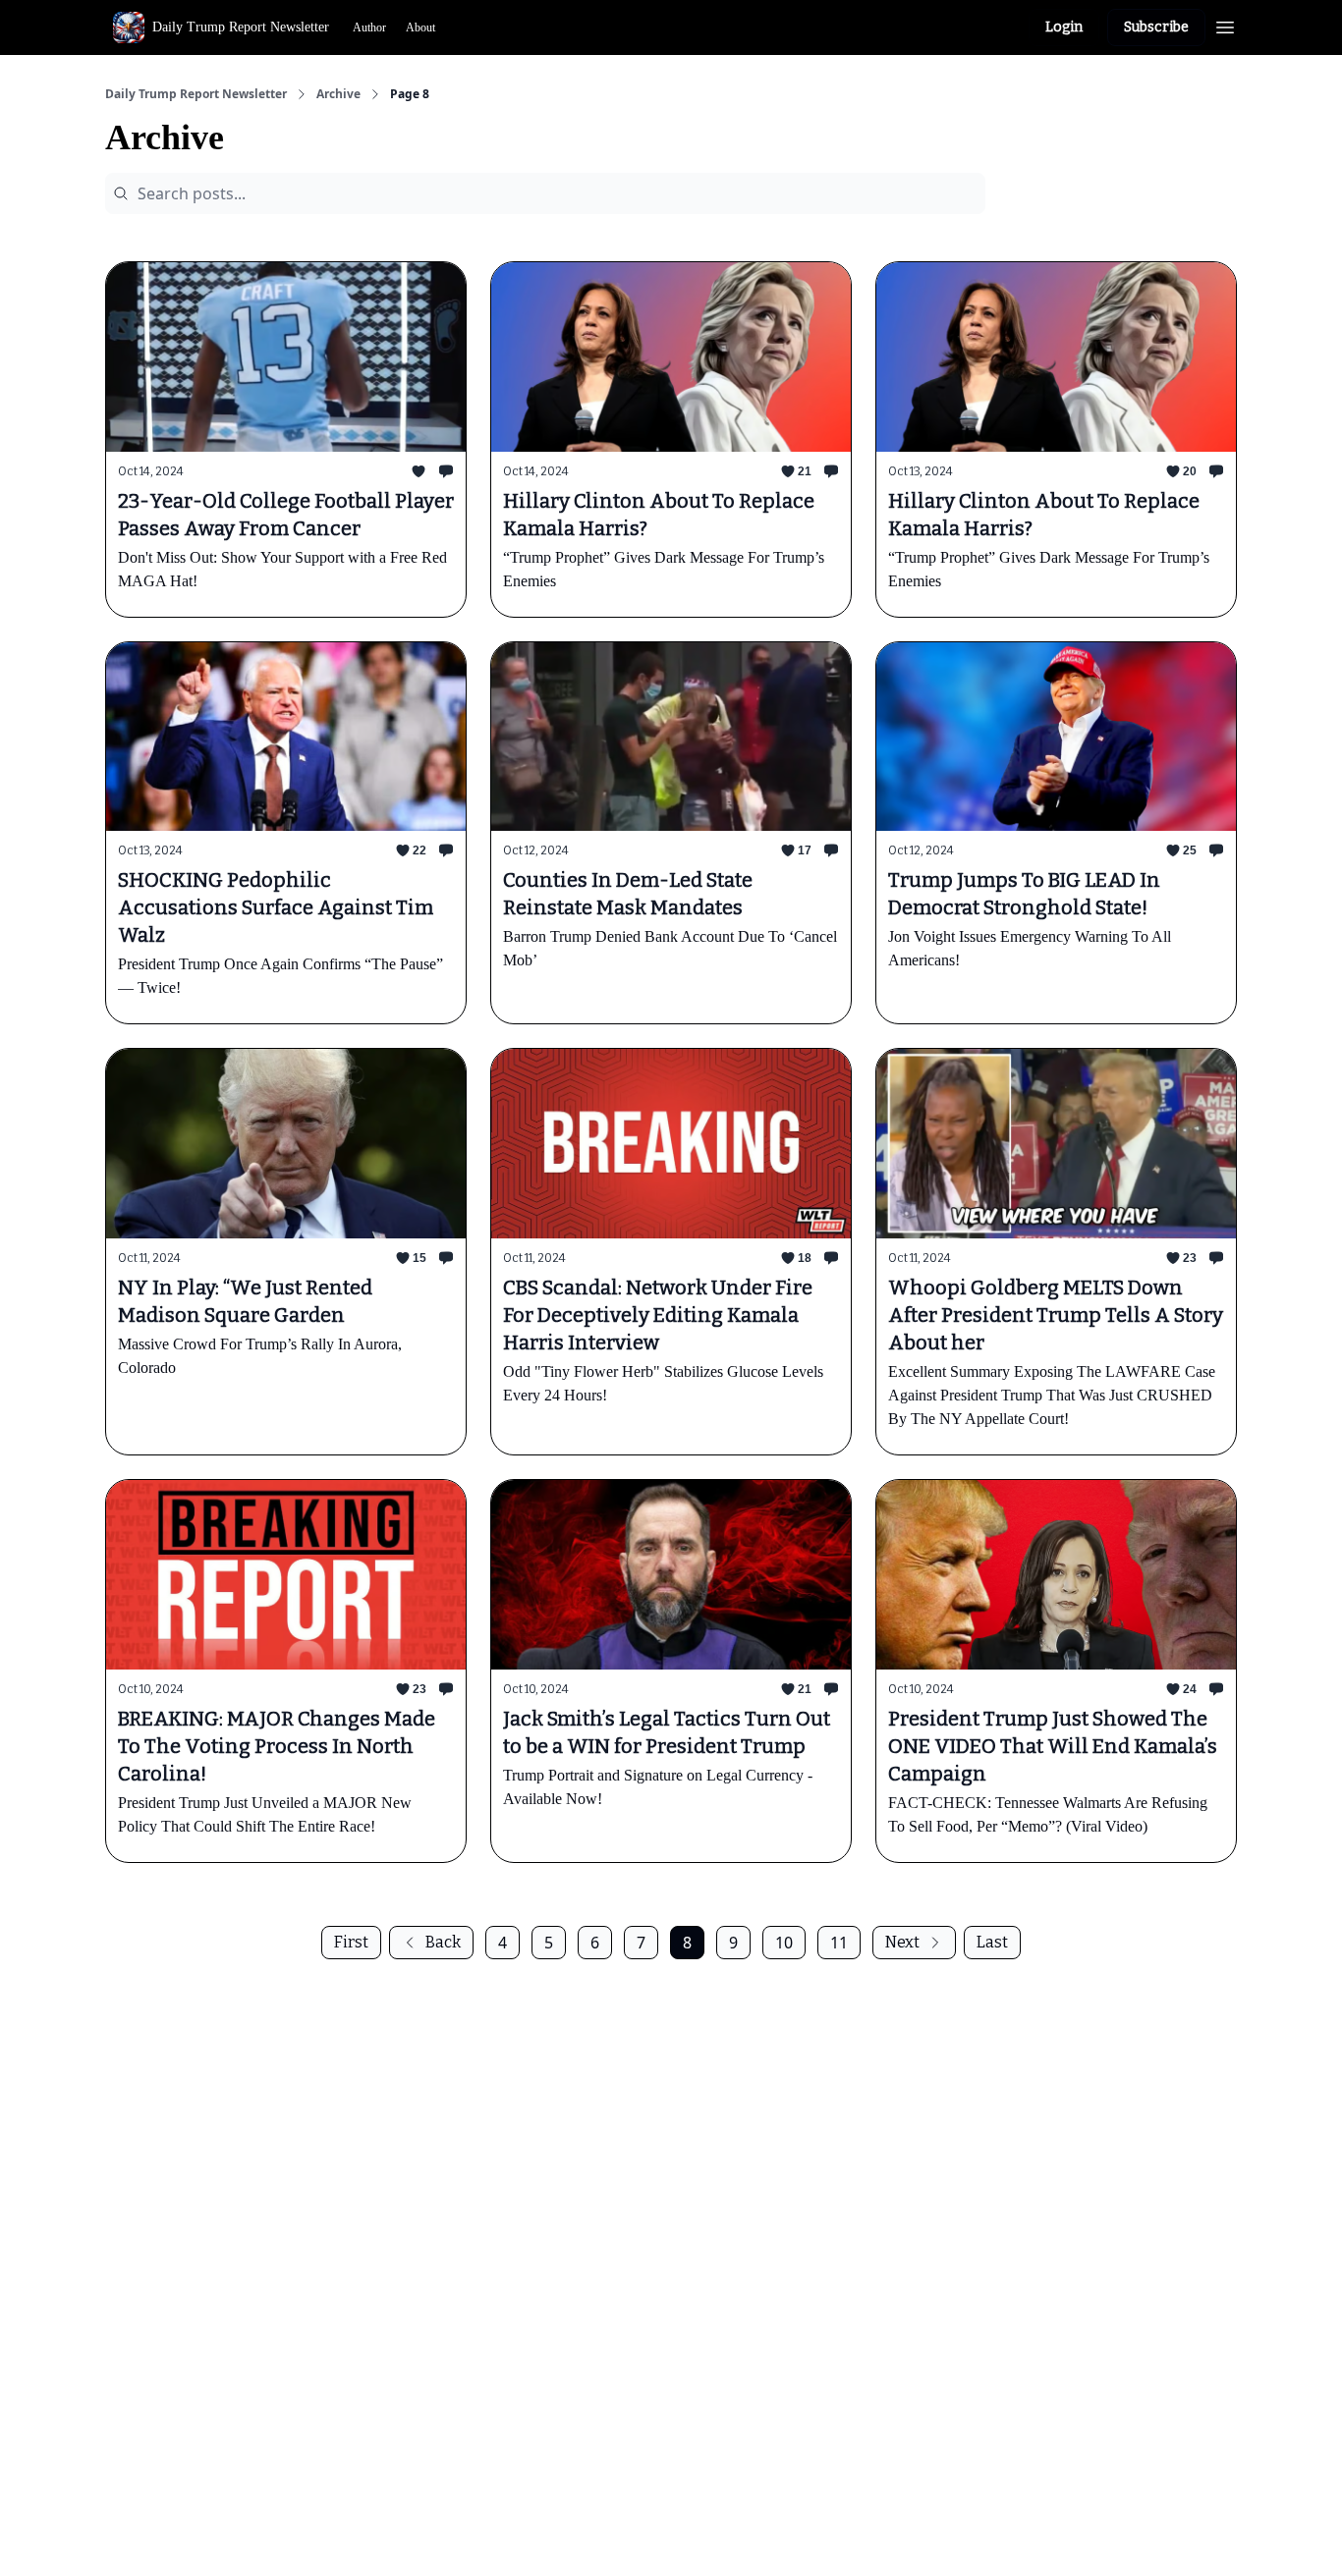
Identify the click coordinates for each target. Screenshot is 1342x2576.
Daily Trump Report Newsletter (196, 94)
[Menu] (1225, 25)
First (351, 1942)
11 (839, 1943)
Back (443, 1942)
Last (992, 1942)
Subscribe (1156, 27)
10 (784, 1943)
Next (902, 1942)
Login (1064, 27)
